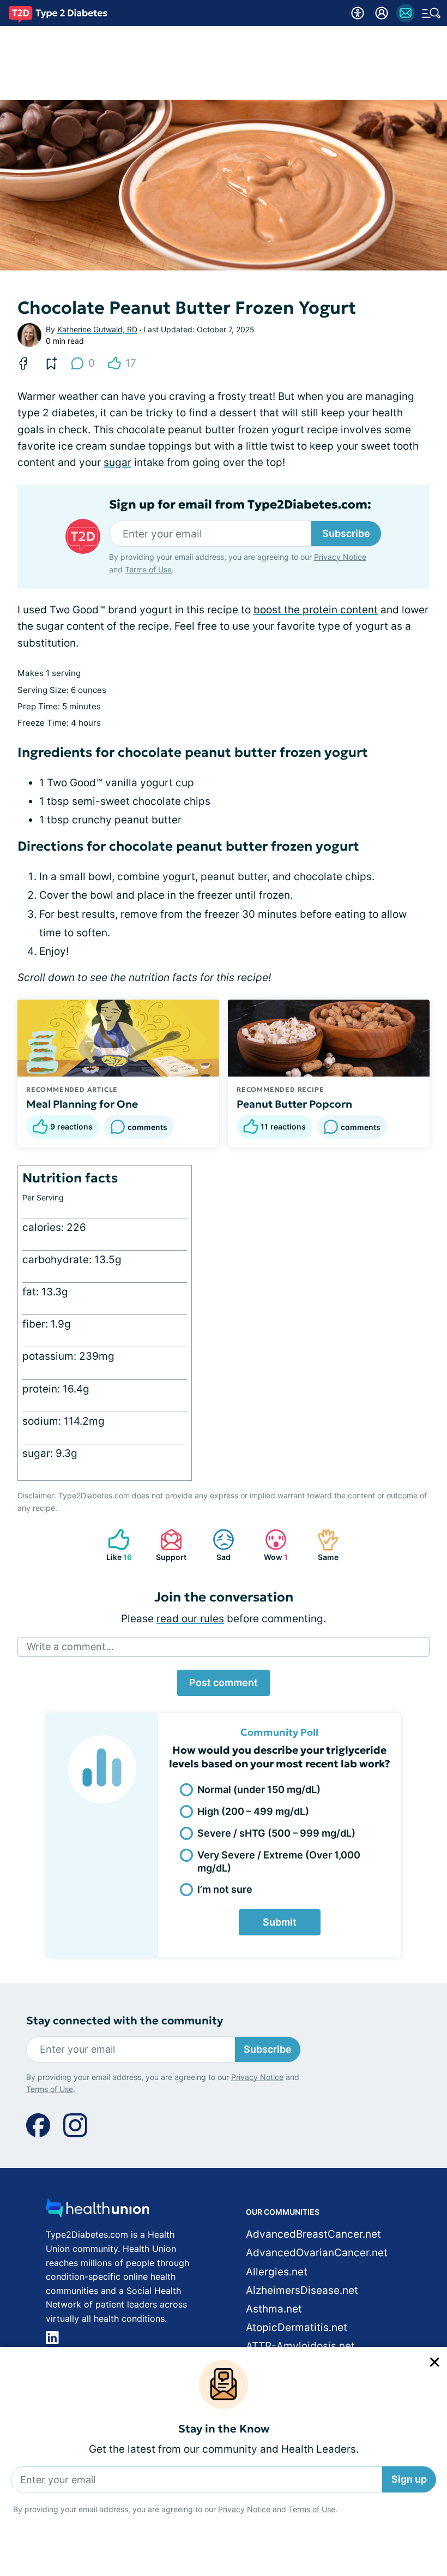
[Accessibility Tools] (358, 13)
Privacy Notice (244, 2509)
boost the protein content (316, 610)
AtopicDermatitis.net (297, 2327)
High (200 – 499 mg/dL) (253, 1811)
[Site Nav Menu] (431, 13)
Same (322, 1545)
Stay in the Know (224, 2429)
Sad (216, 1545)
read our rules (190, 1619)
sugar (117, 462)
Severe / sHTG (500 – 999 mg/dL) (276, 1833)
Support (168, 1545)
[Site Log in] (382, 13)
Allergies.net (277, 2272)
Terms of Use (312, 2509)
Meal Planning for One (82, 1104)
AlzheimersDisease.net (302, 2290)
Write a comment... (70, 1646)
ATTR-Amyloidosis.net (300, 2346)
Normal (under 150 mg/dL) (259, 1789)
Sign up (409, 2479)
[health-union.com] (98, 2211)
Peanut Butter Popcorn (294, 1104)
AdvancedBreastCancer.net (313, 2234)
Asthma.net (274, 2309)
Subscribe (346, 533)
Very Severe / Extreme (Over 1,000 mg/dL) (279, 1861)
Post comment (224, 1683)
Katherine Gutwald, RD (97, 329)
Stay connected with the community (125, 2021)
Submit (280, 1922)
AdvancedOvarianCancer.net (317, 2253)
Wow (271, 1545)
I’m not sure (225, 1889)
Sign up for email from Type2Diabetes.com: (240, 505)
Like (114, 1545)
